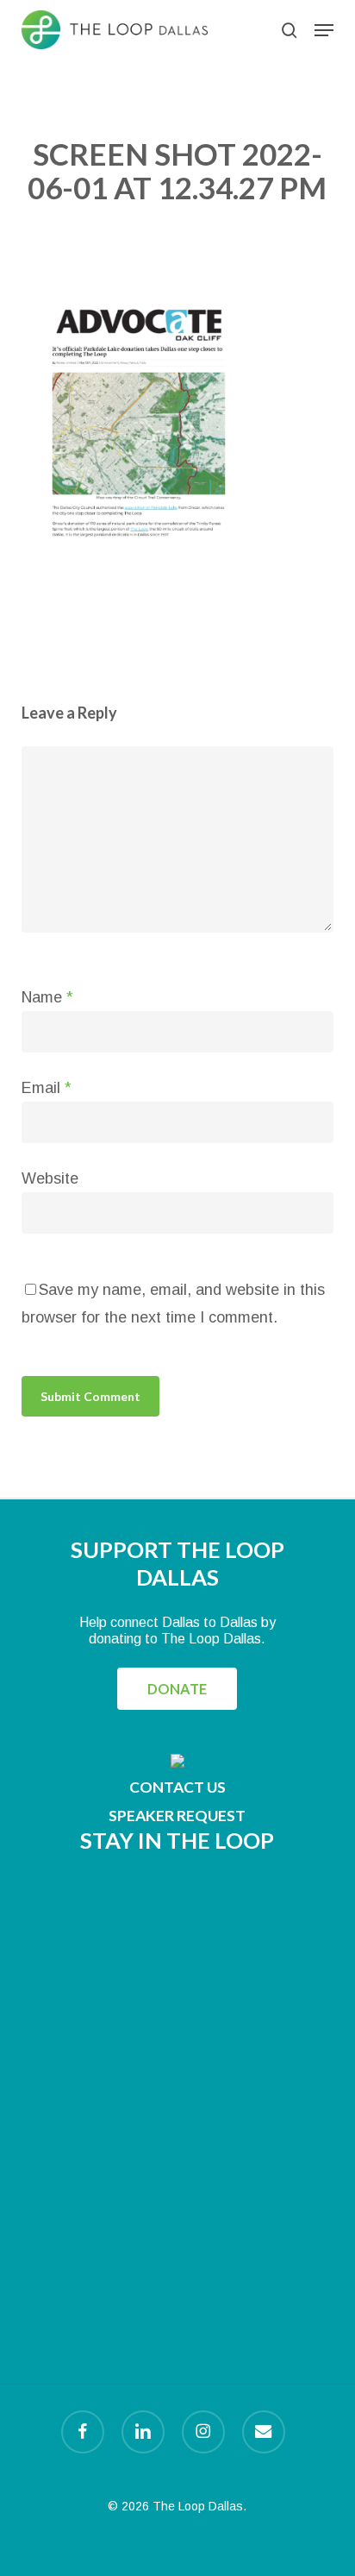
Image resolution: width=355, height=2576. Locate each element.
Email (47, 1088)
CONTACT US (177, 1787)
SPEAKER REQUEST (177, 1816)
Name (47, 997)
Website (50, 1178)
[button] (324, 30)
